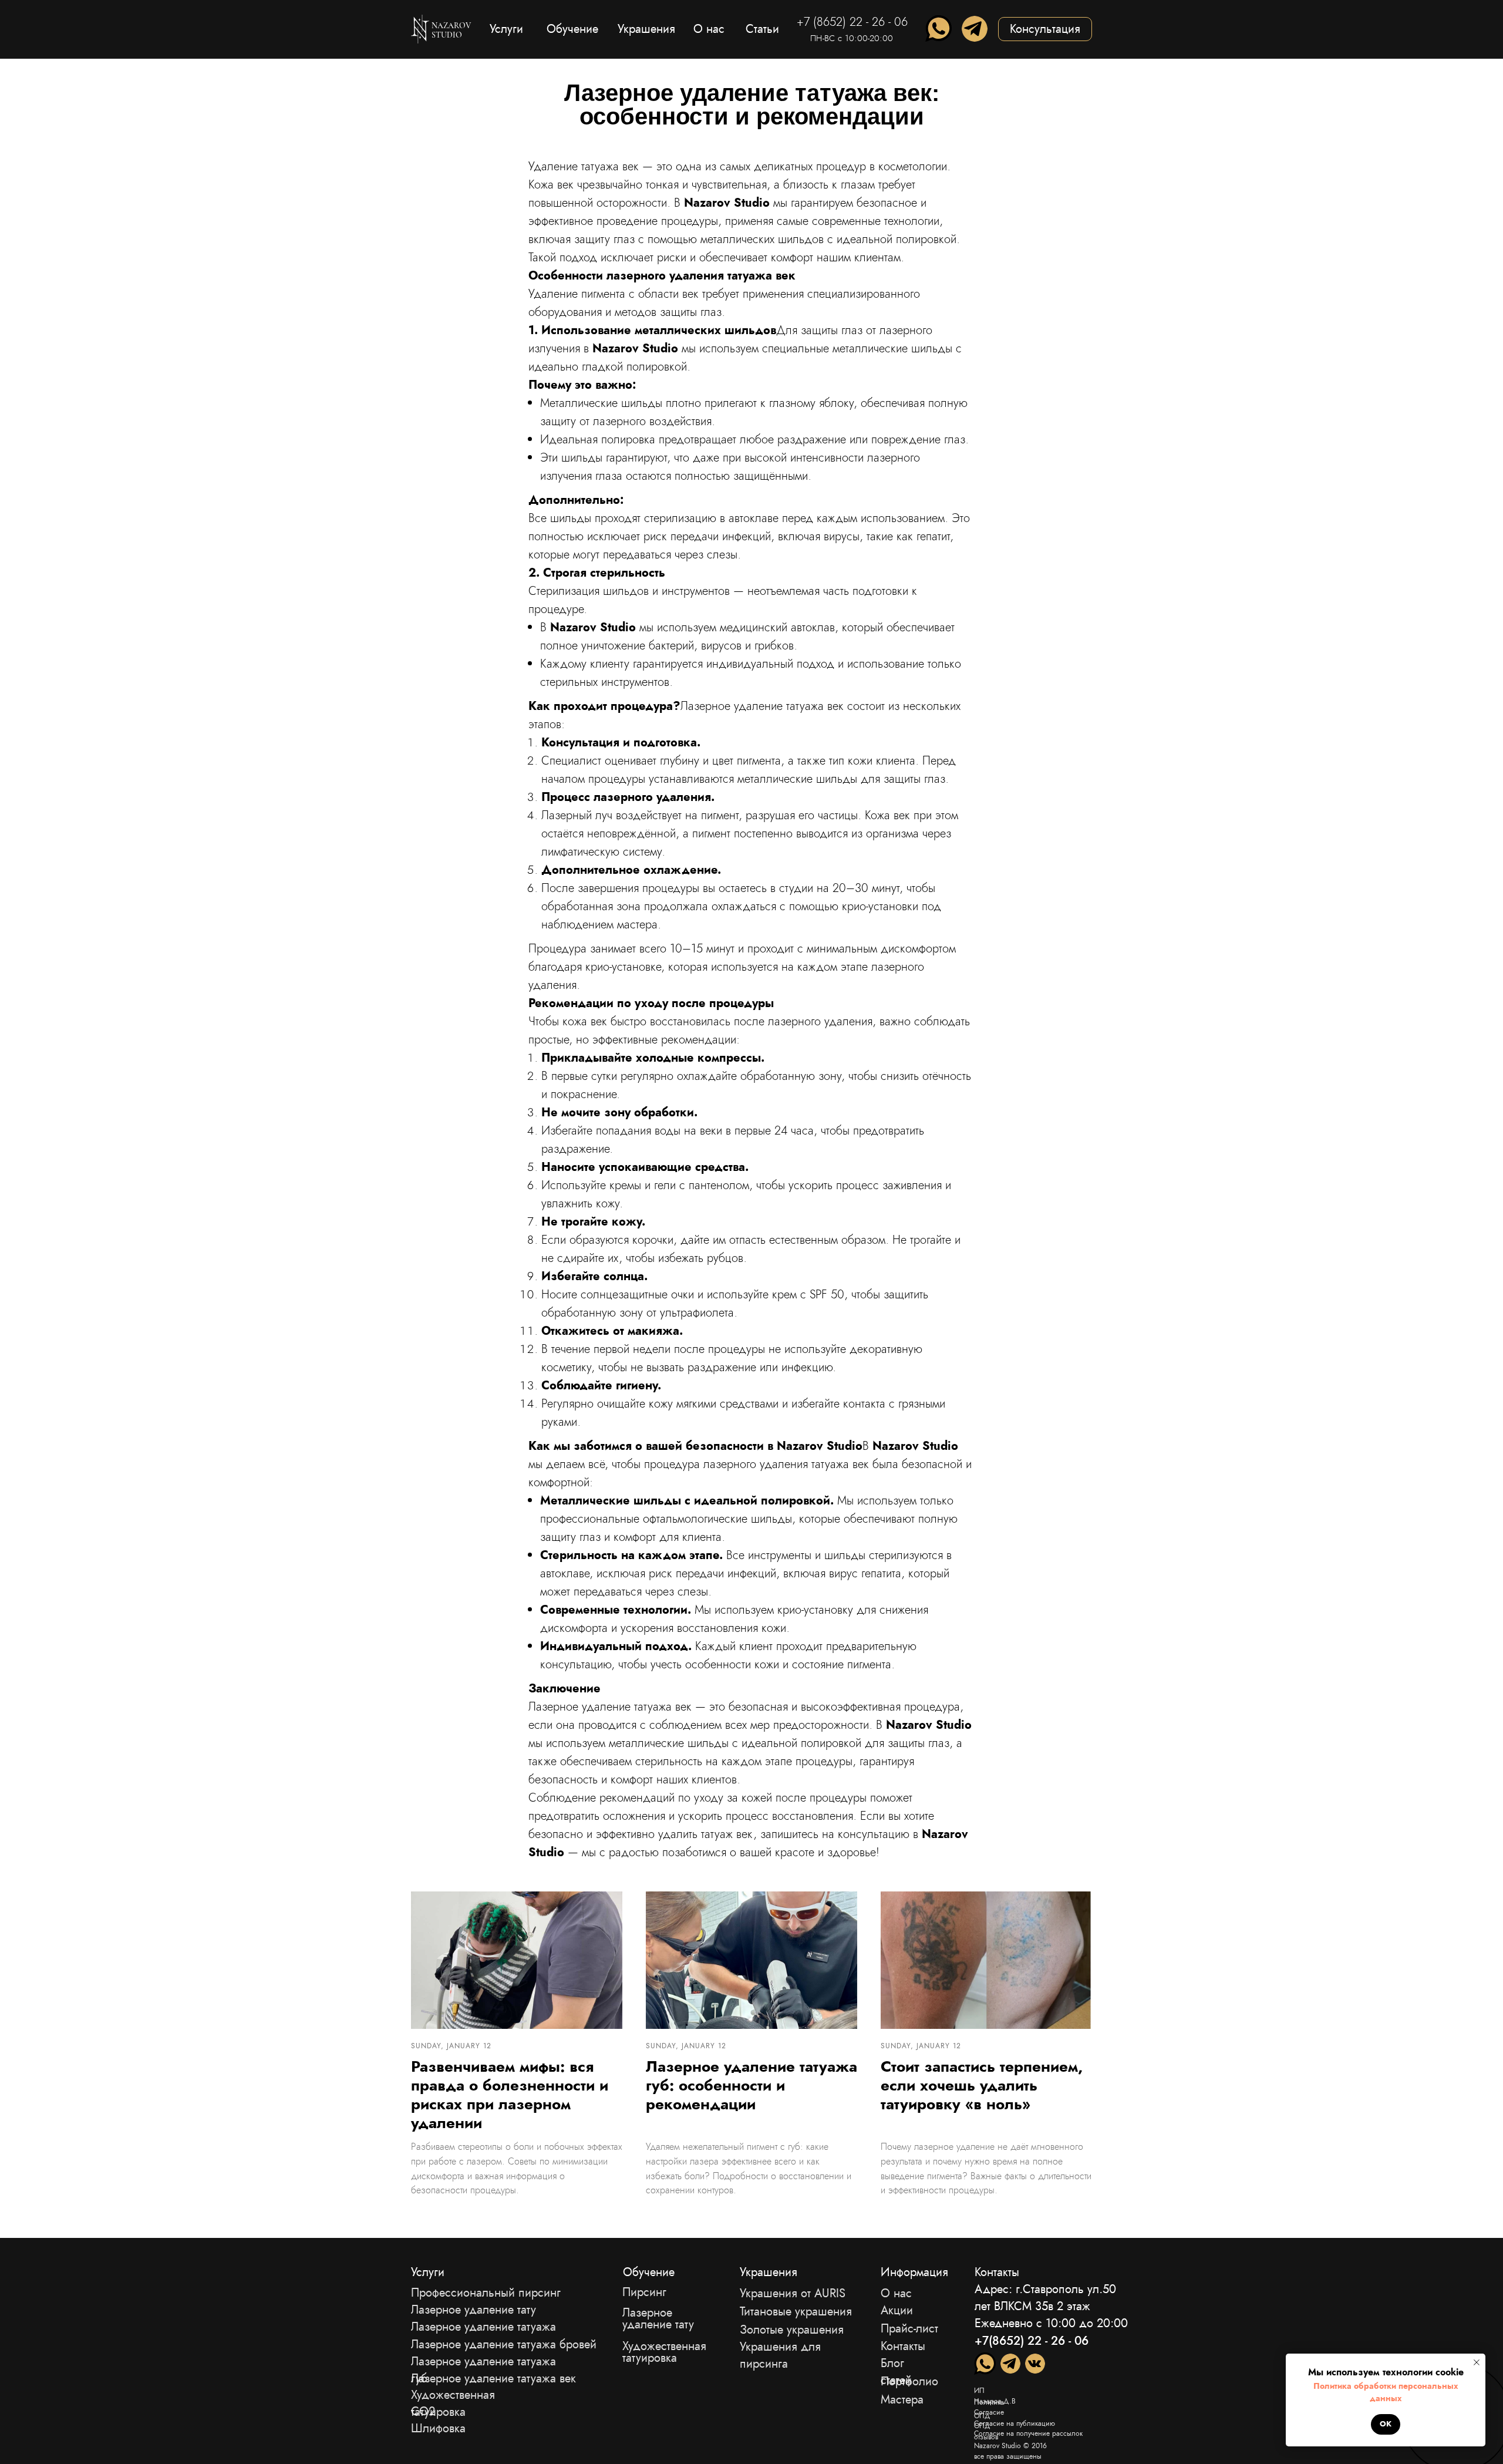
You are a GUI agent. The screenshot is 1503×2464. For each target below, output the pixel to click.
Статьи (762, 29)
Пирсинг (644, 2292)
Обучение (649, 2272)
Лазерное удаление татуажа (483, 2327)
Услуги (428, 2272)
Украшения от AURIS (793, 2293)
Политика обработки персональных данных (1386, 2392)
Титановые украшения (796, 2312)
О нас (896, 2293)
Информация (914, 2272)
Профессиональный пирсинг (486, 2293)
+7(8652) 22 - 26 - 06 (1032, 2341)
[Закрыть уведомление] (1477, 2362)
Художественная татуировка (664, 2352)
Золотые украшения (792, 2330)
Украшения (769, 2272)
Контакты (903, 2346)
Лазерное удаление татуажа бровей (504, 2344)
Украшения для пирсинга (780, 2355)
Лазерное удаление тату (658, 2319)
